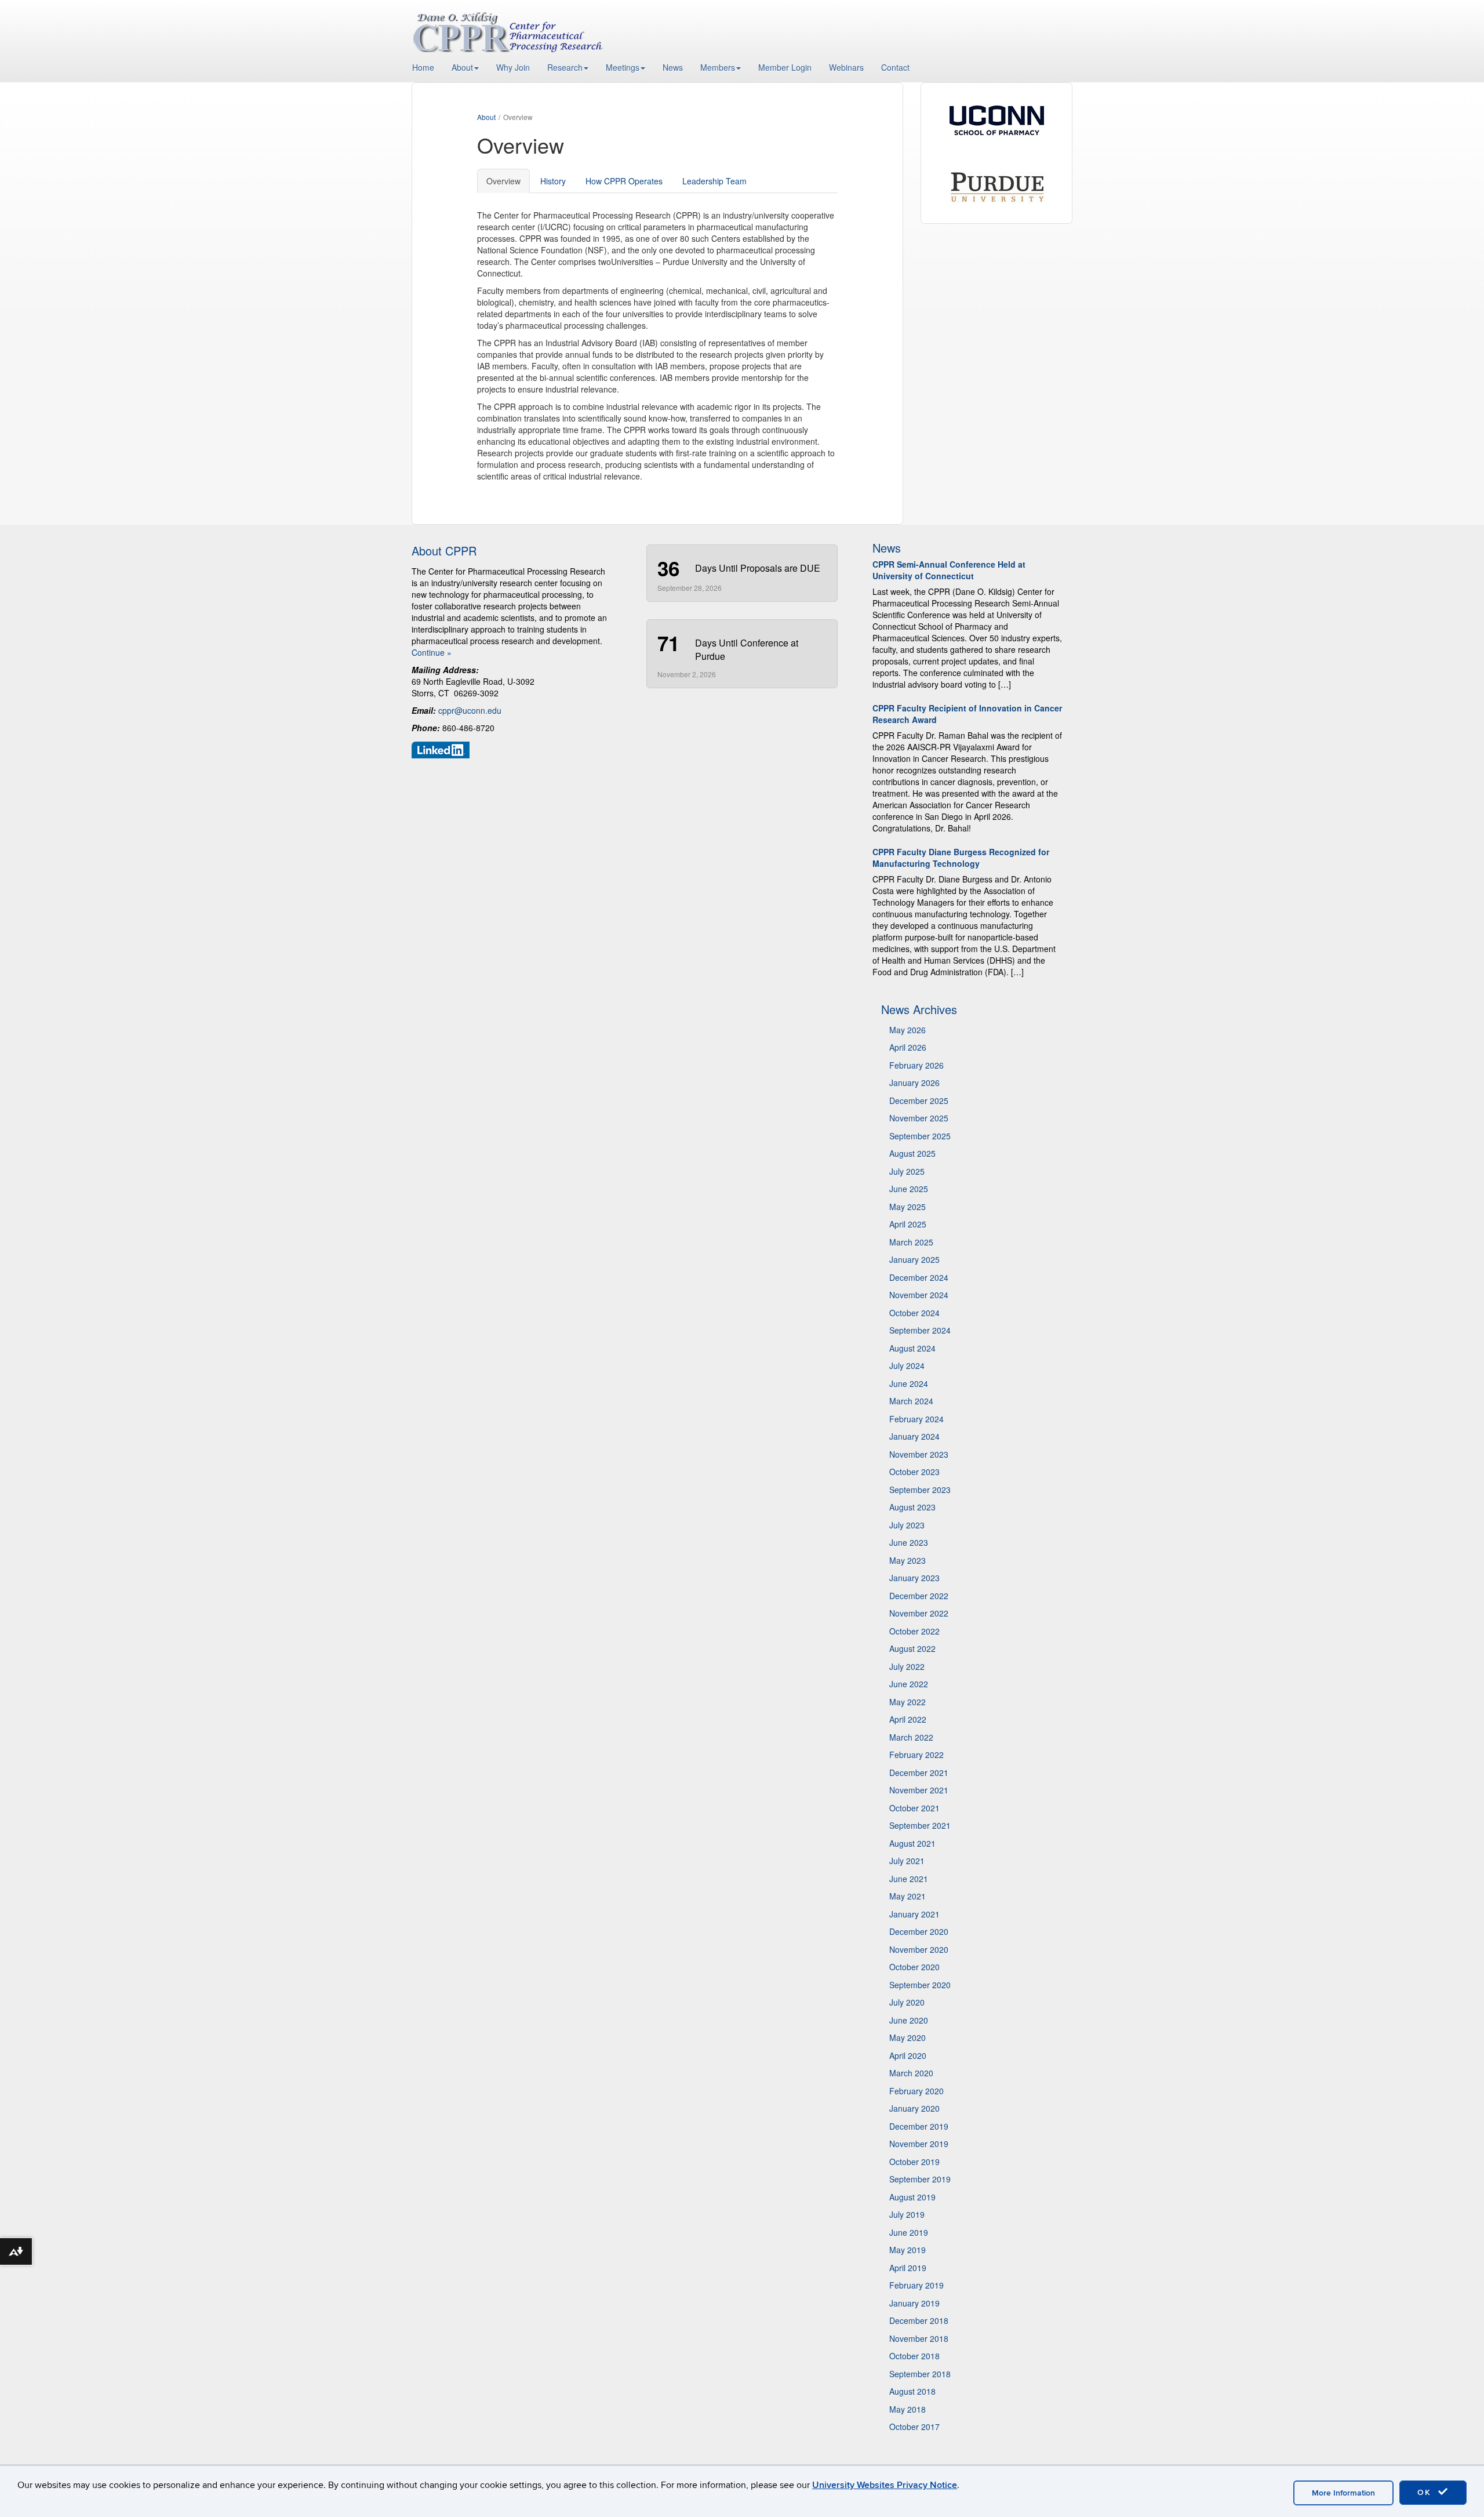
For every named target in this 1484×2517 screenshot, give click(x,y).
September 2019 (920, 2179)
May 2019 (908, 2250)
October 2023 (914, 1472)
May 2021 (908, 1896)
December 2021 (919, 1773)
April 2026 (908, 1047)
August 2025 (912, 1153)
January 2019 (914, 2303)
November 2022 (919, 1613)
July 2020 (907, 2002)
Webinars (846, 67)
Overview (503, 181)
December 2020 (919, 1931)
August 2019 (912, 2197)
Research (565, 67)
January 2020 (914, 2108)
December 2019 (919, 2126)
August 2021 (912, 1843)
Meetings (623, 67)
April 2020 (908, 2055)
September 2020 (920, 1985)
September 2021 (920, 1825)
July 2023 (907, 1525)
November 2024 (919, 1295)
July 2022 (907, 1666)
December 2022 (919, 1596)
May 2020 (908, 2037)
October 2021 (914, 1808)
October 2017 (914, 2427)
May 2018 (908, 2409)
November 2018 (919, 2338)
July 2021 (907, 1861)
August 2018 (912, 2391)
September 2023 (920, 1490)
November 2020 (919, 1949)
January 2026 (914, 1083)
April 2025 (908, 1224)
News (673, 67)
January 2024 (914, 1436)
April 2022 (908, 1719)
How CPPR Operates (624, 181)
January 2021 (914, 1914)
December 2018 (919, 2320)
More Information (1343, 2493)
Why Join (513, 67)
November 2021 (919, 1790)
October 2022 (914, 1631)
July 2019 (907, 2214)
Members (718, 67)
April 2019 (908, 2268)
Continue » (432, 652)
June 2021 (909, 1879)
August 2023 (912, 1507)
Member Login (785, 67)
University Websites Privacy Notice (885, 2485)
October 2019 (914, 2162)
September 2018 (920, 2374)
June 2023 (909, 1542)
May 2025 (908, 1207)
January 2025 (914, 1259)
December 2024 (919, 1277)
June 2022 (909, 1684)
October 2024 (914, 1313)
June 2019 (909, 2232)
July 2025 (907, 1171)
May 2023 (908, 1560)
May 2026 (908, 1030)
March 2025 (911, 1242)
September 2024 (920, 1330)
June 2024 (909, 1383)
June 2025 (909, 1189)
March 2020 (911, 2073)
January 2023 (914, 1578)
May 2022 (908, 1702)
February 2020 (916, 2091)
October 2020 (914, 1967)
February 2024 (916, 1419)
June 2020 (909, 2020)
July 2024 (907, 1365)
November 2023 (919, 1454)
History (553, 181)
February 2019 (916, 2285)
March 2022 (911, 1737)
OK (1426, 2492)
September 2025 (920, 1136)
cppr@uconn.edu (470, 710)
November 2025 (919, 1118)
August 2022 (912, 1648)
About (462, 67)
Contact (895, 67)
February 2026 (916, 1065)
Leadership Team (714, 181)
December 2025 (919, 1100)
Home (423, 67)
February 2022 (916, 1755)
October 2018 (914, 2356)
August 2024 (912, 1348)
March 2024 (911, 1401)
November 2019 (919, 2144)
